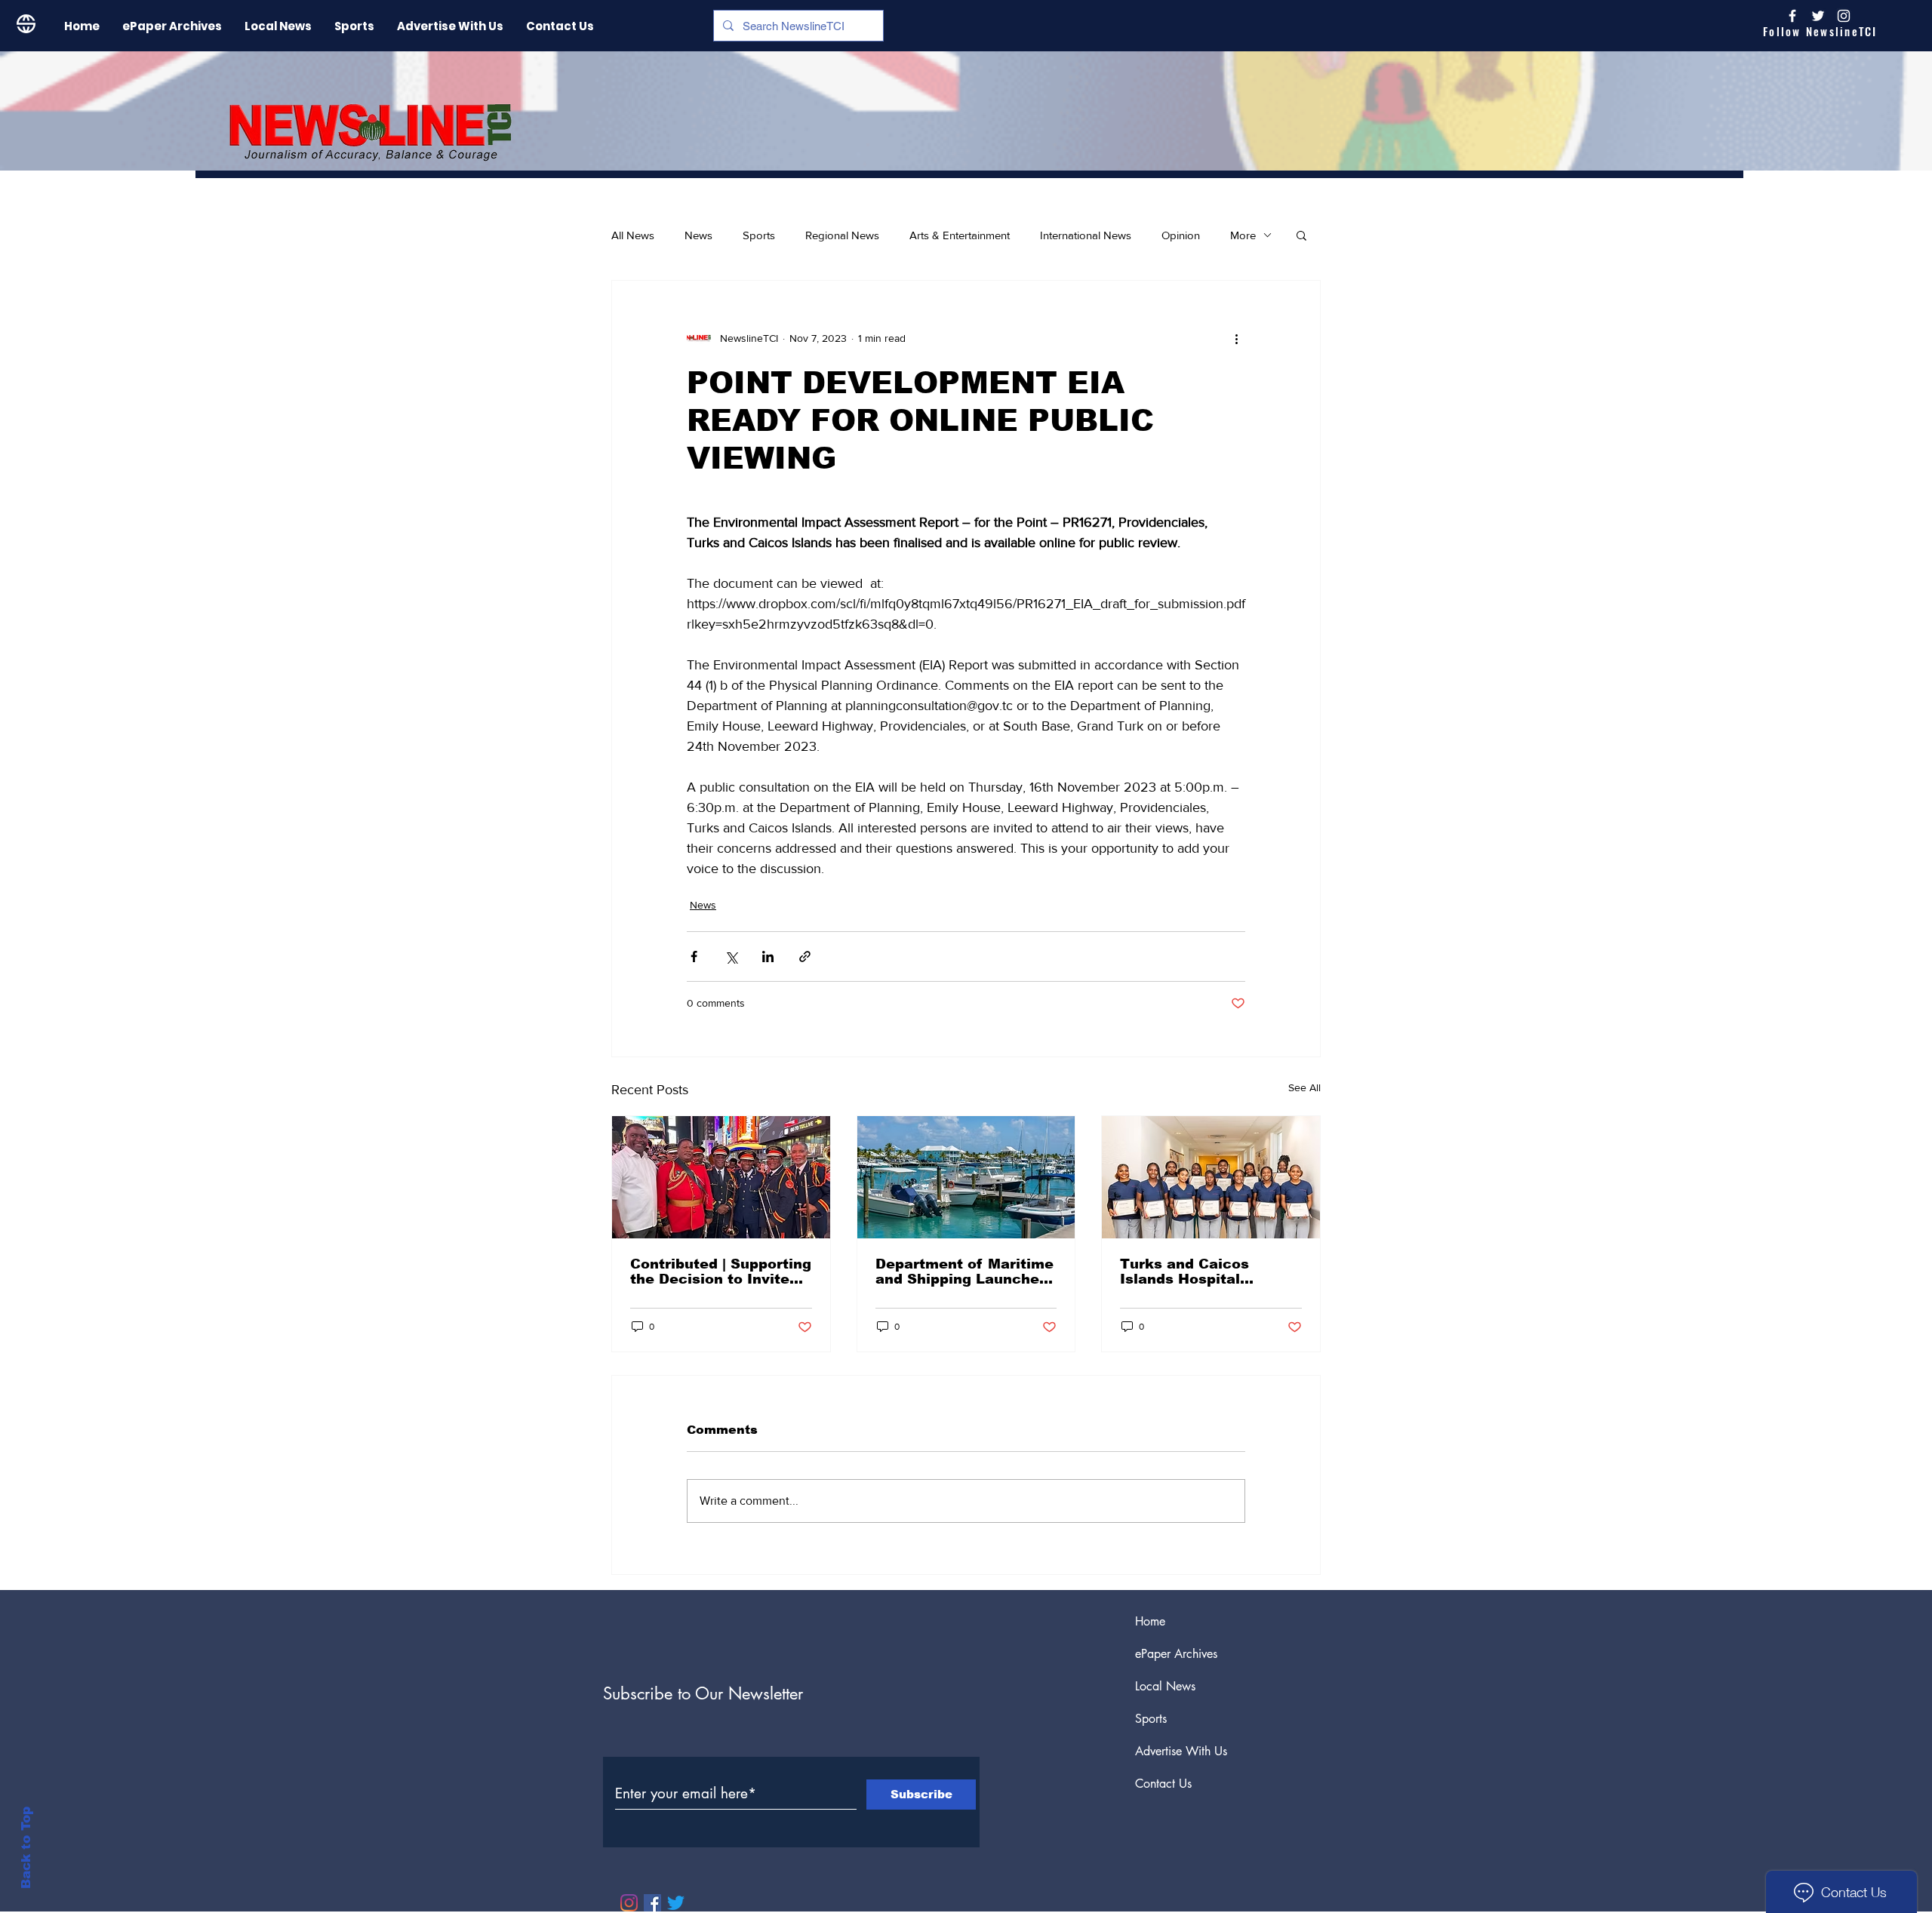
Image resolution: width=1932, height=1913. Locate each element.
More (1243, 235)
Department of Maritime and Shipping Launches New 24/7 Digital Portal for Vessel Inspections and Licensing (964, 1272)
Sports (759, 235)
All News (633, 235)
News (698, 235)
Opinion (1181, 235)
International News (1086, 235)
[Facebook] (652, 1903)
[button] (1301, 235)
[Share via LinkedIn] (768, 956)
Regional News (842, 235)
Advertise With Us (1181, 1751)
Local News (1165, 1686)
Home (1150, 1621)
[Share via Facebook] (694, 956)
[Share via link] (805, 956)
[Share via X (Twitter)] (731, 956)
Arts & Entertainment (960, 235)
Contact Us (1163, 1784)
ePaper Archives (1176, 1654)
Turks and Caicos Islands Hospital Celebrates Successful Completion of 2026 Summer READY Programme (1203, 1272)
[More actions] (1236, 338)
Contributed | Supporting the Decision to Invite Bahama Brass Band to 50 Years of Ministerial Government (721, 1272)
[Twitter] (676, 1903)
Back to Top (26, 1848)
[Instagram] (1844, 16)
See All (1304, 1087)
